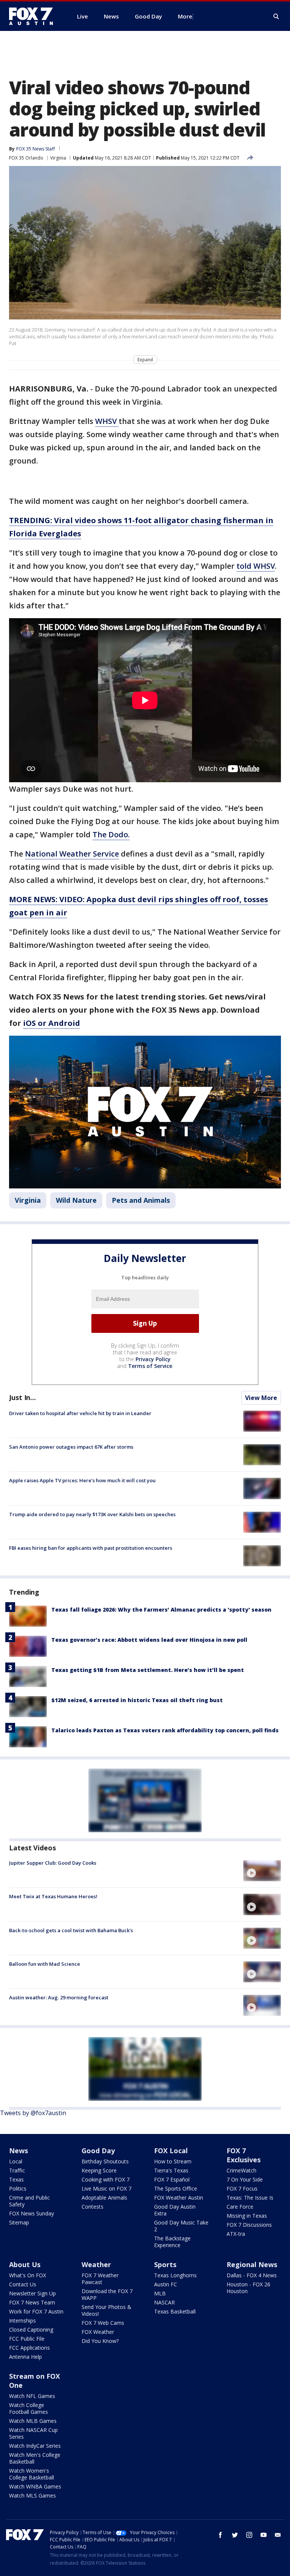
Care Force (240, 2207)
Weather (96, 2264)
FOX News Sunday (32, 2213)
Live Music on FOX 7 (106, 2188)
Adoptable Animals (104, 2198)
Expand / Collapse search (276, 17)
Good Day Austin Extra (175, 2210)
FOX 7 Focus (242, 2188)
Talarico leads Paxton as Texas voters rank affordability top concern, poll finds (165, 1730)
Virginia (58, 158)
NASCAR (164, 2302)
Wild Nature (76, 1200)
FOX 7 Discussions (249, 2225)
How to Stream (173, 2161)
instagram (249, 2535)
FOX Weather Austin (179, 2198)
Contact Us (23, 2284)
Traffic (17, 2170)
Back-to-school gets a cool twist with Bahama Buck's (71, 1930)
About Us (25, 2264)
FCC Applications (29, 2348)
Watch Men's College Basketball (35, 2458)
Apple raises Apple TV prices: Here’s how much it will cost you (82, 1480)
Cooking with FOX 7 (106, 2179)
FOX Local (171, 2151)
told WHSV (256, 566)
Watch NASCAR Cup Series (33, 2433)
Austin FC (166, 2284)
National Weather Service (72, 854)
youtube (264, 2535)
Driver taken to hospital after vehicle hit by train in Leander (80, 1413)
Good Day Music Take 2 (181, 2226)
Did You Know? (100, 2341)
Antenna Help (25, 2357)
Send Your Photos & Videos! (106, 2310)
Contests (93, 2207)
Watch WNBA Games (35, 2486)
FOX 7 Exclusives (244, 2155)
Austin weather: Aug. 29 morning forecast (59, 1997)
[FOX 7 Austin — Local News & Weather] (34, 16)
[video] (262, 1871)
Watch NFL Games (32, 2396)
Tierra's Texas (171, 2170)
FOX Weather (98, 2332)
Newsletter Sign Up (32, 2293)
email (278, 2535)
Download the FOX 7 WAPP (107, 2294)
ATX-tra (236, 2234)
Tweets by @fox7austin (33, 2113)
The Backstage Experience (172, 2242)
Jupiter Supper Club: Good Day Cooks (53, 1863)
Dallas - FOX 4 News (252, 2275)
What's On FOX (28, 2275)
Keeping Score (99, 2170)
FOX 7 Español (172, 2179)
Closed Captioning (31, 2330)
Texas (16, 2179)
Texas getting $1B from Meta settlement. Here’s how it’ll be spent (148, 1670)
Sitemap (19, 2222)
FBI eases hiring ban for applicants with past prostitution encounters (91, 1548)
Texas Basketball (175, 2311)
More (185, 16)
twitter (235, 2535)
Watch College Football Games (29, 2408)
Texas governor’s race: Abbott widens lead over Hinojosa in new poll (149, 1640)
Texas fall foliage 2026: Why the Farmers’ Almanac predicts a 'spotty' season (161, 1610)
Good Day (98, 2151)
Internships (22, 2320)
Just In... (22, 1397)
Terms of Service (150, 1366)
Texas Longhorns (175, 2275)
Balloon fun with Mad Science (45, 1964)
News (19, 2151)
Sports (165, 2264)
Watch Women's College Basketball (32, 2474)
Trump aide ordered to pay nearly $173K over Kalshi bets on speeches (92, 1514)
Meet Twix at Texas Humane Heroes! (53, 1896)
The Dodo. (111, 834)
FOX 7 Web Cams (103, 2323)
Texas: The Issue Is (250, 2198)
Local (16, 2161)
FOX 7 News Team (32, 2302)
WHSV (107, 421)
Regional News (252, 2264)
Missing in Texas (247, 2216)
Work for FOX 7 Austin (36, 2311)
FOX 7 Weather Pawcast (100, 2279)
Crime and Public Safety (29, 2201)
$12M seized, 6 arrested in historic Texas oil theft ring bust (137, 1700)
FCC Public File (27, 2339)
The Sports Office (176, 2188)
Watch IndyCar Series (35, 2446)
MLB (160, 2293)
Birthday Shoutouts (105, 2161)
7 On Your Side (245, 2179)
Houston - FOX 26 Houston (248, 2288)
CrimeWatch (241, 2170)
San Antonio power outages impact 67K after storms (71, 1447)
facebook (221, 2535)
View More (261, 1398)
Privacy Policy (153, 1359)
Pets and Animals (141, 1200)
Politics (18, 2188)
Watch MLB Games (33, 2421)
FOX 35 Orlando (26, 158)
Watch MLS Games (32, 2495)
